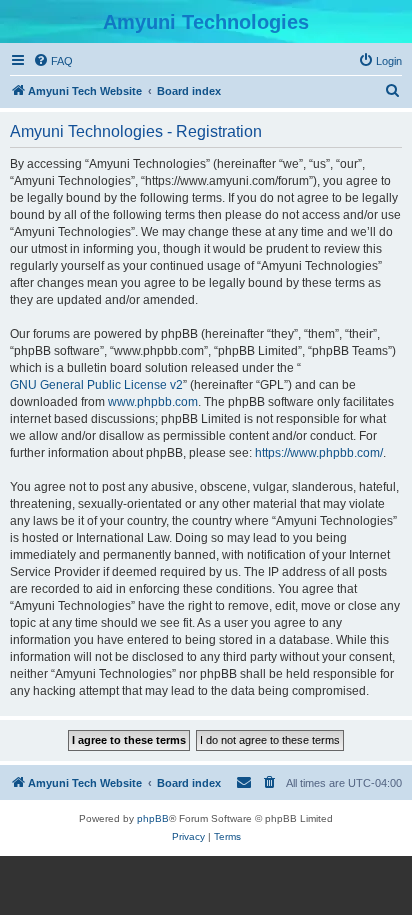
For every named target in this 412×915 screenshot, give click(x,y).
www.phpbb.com (153, 402)
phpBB (153, 818)
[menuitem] (53, 61)
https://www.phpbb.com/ (319, 453)
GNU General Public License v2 (96, 385)
